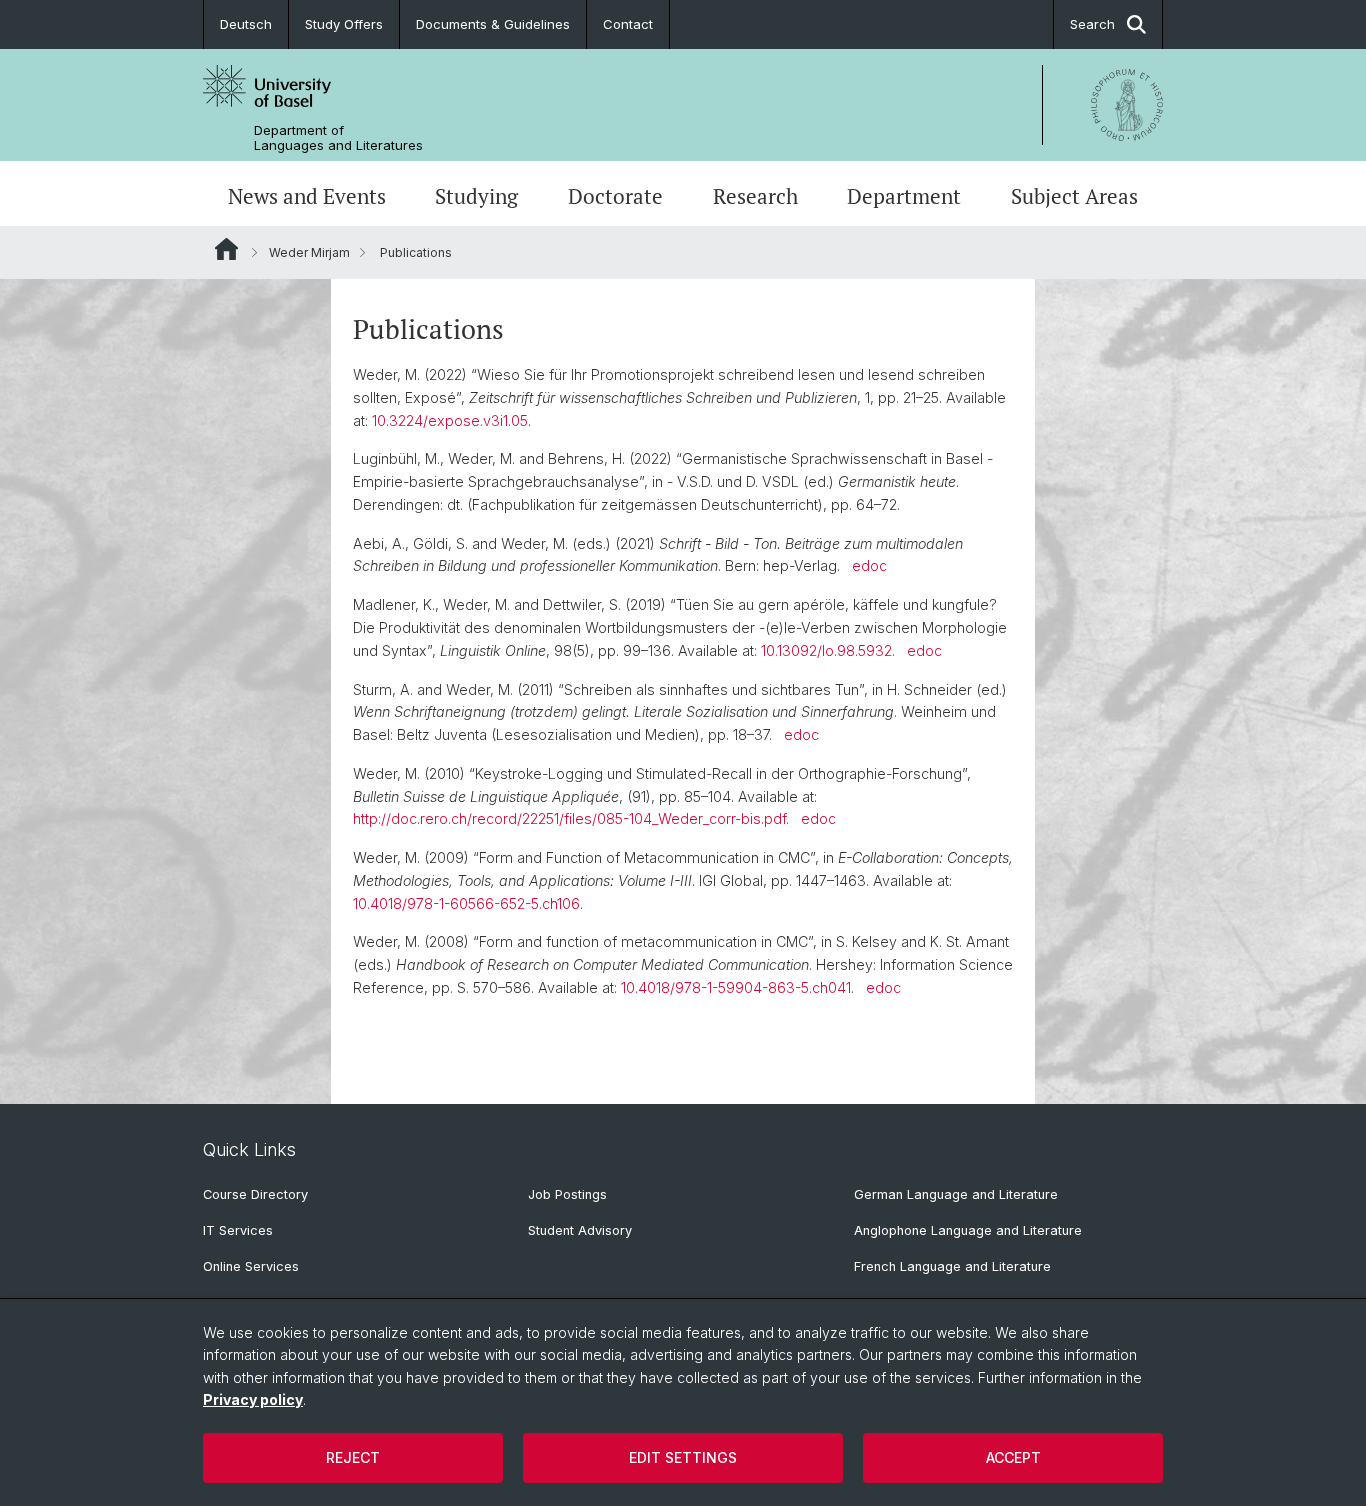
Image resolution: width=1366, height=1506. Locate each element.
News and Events (307, 196)
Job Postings (567, 1194)
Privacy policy (253, 1399)
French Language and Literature (952, 1266)
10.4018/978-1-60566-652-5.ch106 (466, 903)
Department (904, 196)
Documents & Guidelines (493, 24)
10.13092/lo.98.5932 (826, 650)
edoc (869, 565)
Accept (1013, 1457)
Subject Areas (1074, 196)
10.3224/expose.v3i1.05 (450, 420)
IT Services (238, 1230)
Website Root (226, 249)
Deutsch (246, 24)
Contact (628, 24)
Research (755, 196)
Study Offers (344, 24)
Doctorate (615, 196)
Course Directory (255, 1194)
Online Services (251, 1266)
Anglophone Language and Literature (968, 1230)
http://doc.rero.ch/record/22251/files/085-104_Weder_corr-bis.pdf (569, 818)
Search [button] (1092, 24)
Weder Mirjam (309, 252)
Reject (353, 1457)
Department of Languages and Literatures (338, 138)
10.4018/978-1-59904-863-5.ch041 (736, 987)
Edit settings (683, 1457)
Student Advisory (580, 1230)
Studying (476, 196)
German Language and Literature (956, 1194)
